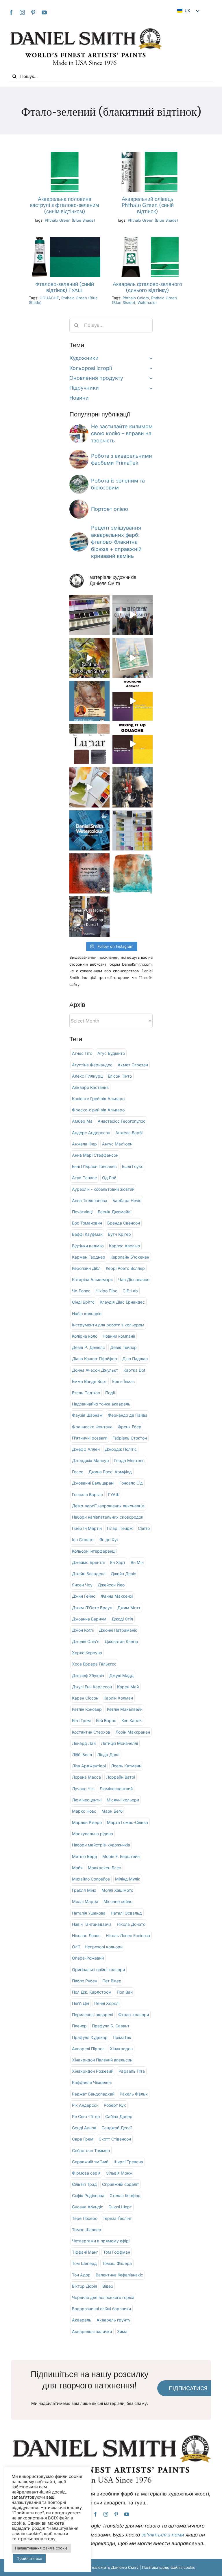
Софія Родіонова (88, 2195)
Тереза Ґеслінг (117, 2218)
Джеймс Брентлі (88, 1562)
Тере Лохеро (85, 2218)
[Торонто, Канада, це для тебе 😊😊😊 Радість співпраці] (89, 830)
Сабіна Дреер (119, 2116)
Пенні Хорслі (107, 2003)
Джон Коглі (83, 1630)
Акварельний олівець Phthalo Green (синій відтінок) (148, 205)
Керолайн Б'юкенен (130, 1257)
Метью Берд (85, 1856)
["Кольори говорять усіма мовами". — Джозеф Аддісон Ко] (89, 873)
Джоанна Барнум (89, 1619)
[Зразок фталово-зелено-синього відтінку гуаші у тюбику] (65, 239)
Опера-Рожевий (88, 1958)
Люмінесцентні (87, 1800)
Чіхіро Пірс (107, 1291)
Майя (77, 1868)
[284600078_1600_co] (148, 239)
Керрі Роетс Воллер (125, 1268)
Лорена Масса (86, 1777)
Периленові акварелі (92, 2015)
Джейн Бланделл (89, 1574)
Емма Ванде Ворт (89, 1381)
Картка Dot (134, 1370)
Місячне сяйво (118, 1901)
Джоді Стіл (122, 1619)
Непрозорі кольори (104, 1947)
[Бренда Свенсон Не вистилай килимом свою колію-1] (79, 427)
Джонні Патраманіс (118, 1630)
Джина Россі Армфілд (110, 1472)
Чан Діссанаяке (134, 1279)
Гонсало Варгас (87, 1494)
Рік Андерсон (85, 2105)
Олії (76, 1947)
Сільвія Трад (84, 2184)
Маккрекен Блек (104, 1868)
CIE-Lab (130, 1291)
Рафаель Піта (132, 2071)
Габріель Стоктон (130, 1438)
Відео (108, 2286)
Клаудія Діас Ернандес (122, 1302)
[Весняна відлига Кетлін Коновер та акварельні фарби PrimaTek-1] (79, 452)
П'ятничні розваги (90, 1438)
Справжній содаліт (121, 2184)
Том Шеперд (84, 2263)
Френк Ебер (129, 1427)
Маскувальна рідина (92, 1834)
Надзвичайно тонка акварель (101, 1404)
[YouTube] (44, 12)
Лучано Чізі (83, 1789)
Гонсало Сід (131, 1483)
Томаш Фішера (117, 2263)
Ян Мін (137, 1562)
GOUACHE (49, 298)
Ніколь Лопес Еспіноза (128, 1935)
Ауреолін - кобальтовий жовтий (103, 1189)
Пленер (79, 2026)
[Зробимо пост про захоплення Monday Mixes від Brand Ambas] (133, 873)
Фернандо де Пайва (128, 1415)
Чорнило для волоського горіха (103, 2297)
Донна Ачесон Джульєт (95, 1370)
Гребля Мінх (84, 1890)
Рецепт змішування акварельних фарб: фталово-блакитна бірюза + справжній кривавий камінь (116, 542)
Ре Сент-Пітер (86, 2116)
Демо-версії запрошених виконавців (108, 1506)
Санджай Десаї (116, 2128)
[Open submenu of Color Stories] (150, 368)
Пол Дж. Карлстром (92, 1992)
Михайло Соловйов (91, 1879)
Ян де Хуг (109, 1540)
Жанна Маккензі (117, 1596)
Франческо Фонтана (92, 1427)
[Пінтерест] (33, 12)
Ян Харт (118, 1562)
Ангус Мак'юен (117, 1144)
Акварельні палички (92, 2331)
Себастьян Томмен (91, 2150)
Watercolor (147, 302)
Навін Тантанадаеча (92, 1924)
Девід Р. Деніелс (88, 1347)
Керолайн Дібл (86, 1268)
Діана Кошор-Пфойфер (95, 1359)
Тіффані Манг (85, 2252)
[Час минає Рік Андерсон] (79, 477)
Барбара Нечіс (127, 1200)
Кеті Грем (81, 1720)
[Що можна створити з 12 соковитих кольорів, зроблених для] (89, 615)
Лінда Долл (108, 1755)
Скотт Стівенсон (115, 2139)
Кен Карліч (132, 1720)
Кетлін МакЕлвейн (125, 1709)
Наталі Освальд (126, 1913)
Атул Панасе (84, 1178)
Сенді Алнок (84, 2128)
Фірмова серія (86, 2173)
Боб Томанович (87, 1223)
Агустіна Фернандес (92, 1065)
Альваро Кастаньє (90, 1087)
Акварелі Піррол (88, 2049)
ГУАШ (114, 1494)
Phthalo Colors (136, 298)
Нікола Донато (131, 1924)
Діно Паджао (135, 1359)
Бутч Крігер (119, 1234)
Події (110, 1393)
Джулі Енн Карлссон (92, 1687)
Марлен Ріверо (87, 1822)
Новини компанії (119, 1336)
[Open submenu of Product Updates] (150, 378)
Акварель (82, 2320)
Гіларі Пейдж (120, 1528)
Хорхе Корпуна (87, 1653)
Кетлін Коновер (87, 1709)
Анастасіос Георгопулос (122, 1121)
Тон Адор (81, 2275)
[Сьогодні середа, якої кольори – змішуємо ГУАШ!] (133, 744)
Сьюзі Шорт (120, 2207)
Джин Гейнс (84, 1596)
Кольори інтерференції (94, 1551)
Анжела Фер (84, 1144)
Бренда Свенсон (124, 1223)
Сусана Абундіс (88, 2207)
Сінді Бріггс (83, 1302)
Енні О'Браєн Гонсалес (94, 1166)
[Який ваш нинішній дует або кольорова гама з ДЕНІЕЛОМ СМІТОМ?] (89, 787)
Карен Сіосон (85, 1698)
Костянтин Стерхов (91, 1732)
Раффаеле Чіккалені (92, 2082)
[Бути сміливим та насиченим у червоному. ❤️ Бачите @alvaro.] (133, 787)
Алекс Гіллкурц (87, 1076)
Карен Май (128, 1687)
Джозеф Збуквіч (88, 1675)
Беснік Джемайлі (114, 1212)
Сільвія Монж (119, 2173)
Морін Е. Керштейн (121, 1856)
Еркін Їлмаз (123, 1381)
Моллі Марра (85, 1901)
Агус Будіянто (111, 1053)
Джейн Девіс (123, 1574)
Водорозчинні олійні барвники (101, 2309)
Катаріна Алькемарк (92, 1279)
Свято (144, 1528)
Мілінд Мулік (128, 1879)
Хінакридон (121, 2049)
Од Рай (109, 1178)
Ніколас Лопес (86, 1935)
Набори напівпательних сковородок (108, 1517)
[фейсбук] (11, 12)
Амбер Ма (82, 1121)
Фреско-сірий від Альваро (98, 1110)
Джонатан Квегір (121, 1641)
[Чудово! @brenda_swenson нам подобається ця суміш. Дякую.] (89, 658)
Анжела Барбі (129, 1133)
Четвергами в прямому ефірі (101, 2241)
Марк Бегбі (112, 1811)
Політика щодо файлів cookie (169, 2567)
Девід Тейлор (123, 1347)
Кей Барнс (106, 1720)
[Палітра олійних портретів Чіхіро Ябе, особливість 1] (79, 502)
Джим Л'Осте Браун (92, 1608)
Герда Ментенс (129, 1460)
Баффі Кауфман (87, 1234)
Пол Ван (125, 1992)
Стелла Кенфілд (125, 2195)
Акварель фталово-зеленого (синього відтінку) (147, 287)
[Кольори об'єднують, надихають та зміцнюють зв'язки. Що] (133, 615)
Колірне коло (85, 1336)
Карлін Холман (118, 1698)
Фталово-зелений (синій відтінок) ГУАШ (65, 287)
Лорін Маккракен (133, 1732)
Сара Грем (83, 2139)
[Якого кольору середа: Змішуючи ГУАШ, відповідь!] (133, 701)
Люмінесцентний (116, 1789)
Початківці (82, 1212)
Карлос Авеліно (124, 1246)
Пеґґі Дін (81, 2003)
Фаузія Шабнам (87, 1415)
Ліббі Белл (82, 1755)
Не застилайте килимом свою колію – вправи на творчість (122, 433)
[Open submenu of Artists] (150, 358)
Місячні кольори (123, 1800)
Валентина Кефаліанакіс (119, 2275)
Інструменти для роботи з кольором (108, 1325)
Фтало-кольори (134, 2015)
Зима (122, 2331)
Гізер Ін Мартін (87, 1528)
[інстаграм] (22, 12)
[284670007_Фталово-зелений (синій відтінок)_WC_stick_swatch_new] (148, 154)
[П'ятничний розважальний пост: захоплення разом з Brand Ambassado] (133, 658)
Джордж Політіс (121, 1449)
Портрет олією (110, 509)
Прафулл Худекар (90, 2037)
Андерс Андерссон (91, 1133)
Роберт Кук (115, 2105)
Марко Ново (84, 1811)
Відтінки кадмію (88, 1246)
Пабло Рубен (85, 1981)
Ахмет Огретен (133, 1065)
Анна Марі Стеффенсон (95, 1155)
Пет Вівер (112, 1981)
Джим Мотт (129, 1608)
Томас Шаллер (87, 2230)
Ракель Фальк (134, 2094)
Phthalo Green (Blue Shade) (70, 220)
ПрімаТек (122, 2037)
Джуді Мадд (121, 1675)
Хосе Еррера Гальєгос (94, 1664)
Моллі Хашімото (117, 1890)
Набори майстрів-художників (101, 1845)
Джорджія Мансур (90, 1460)
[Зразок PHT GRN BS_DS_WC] (65, 154)
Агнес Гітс (82, 1053)
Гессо (78, 1472)
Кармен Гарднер (89, 1257)
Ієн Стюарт (83, 1540)
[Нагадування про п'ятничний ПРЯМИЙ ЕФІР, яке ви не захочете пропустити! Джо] (89, 701)
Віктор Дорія (85, 2286)
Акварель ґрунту (113, 2320)
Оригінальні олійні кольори (98, 1970)
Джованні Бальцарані (93, 1483)
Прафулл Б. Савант (111, 2026)
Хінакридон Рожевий (93, 2071)
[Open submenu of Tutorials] (150, 388)
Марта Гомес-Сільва (127, 1822)
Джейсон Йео (111, 1585)
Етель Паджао (86, 1393)
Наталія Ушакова (89, 1913)
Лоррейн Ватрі (121, 1777)
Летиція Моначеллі (119, 1743)
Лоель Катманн (126, 1766)
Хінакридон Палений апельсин (102, 2060)
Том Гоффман (117, 2252)
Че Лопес (81, 1291)
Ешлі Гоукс (133, 1166)
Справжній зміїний (90, 2162)
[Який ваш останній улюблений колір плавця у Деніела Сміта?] (133, 830)
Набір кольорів (87, 1314)
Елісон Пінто (120, 1076)
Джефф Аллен (86, 1449)
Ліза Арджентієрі (89, 1766)
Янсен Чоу (82, 1585)
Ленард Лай (84, 1743)
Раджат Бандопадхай (93, 2094)
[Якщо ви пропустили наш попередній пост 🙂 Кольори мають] (89, 916)
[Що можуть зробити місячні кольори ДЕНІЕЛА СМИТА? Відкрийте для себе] (89, 744)
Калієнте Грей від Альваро (98, 1099)
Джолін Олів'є (86, 1641)
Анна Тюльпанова (90, 1200)
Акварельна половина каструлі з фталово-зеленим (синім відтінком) (64, 205)
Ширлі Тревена (128, 2162)
